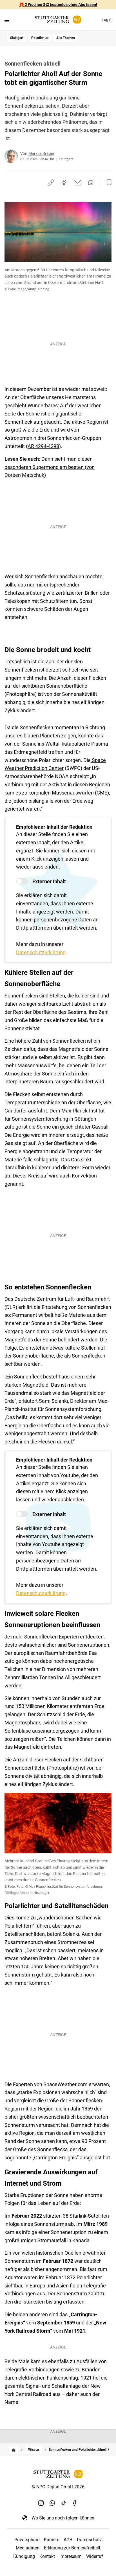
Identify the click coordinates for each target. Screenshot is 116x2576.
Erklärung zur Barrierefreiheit (72, 2548)
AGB (68, 2540)
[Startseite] (14, 2450)
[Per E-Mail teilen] (78, 183)
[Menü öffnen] (7, 20)
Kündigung (24, 2556)
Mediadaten (28, 2548)
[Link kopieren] (51, 183)
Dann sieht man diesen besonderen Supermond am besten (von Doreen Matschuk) (50, 467)
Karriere (52, 2540)
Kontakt (47, 2556)
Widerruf (95, 2556)
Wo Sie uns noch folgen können (63, 2518)
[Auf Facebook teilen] (64, 183)
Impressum (71, 2556)
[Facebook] (75, 2503)
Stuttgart (17, 38)
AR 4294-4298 (43, 446)
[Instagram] (41, 2503)
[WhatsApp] (52, 2503)
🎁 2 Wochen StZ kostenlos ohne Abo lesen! (58, 5)
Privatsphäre (27, 2540)
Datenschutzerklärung (41, 952)
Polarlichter (40, 38)
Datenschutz (89, 2540)
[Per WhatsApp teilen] (91, 183)
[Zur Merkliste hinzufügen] (108, 183)
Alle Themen (66, 38)
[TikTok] (64, 2503)
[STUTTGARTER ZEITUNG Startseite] (58, 20)
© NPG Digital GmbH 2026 (58, 2487)
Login (107, 20)
